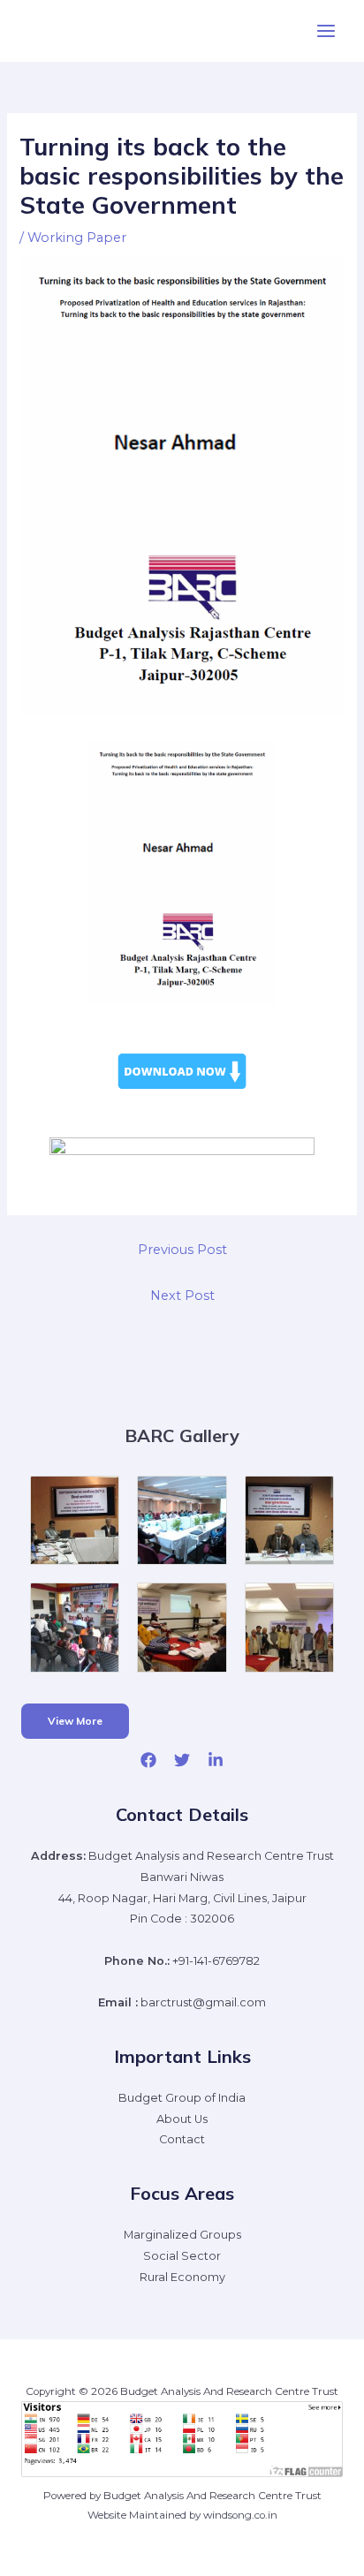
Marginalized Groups (182, 2235)
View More (75, 1721)
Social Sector (182, 2256)
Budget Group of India (182, 2098)
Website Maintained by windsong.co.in (182, 2515)
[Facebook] (148, 1760)
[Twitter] (182, 1760)
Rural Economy (182, 2277)
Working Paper (77, 238)
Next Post (182, 1296)
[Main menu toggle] (326, 31)
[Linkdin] (216, 1760)
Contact (182, 2139)
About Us (182, 2119)
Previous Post (182, 1250)
